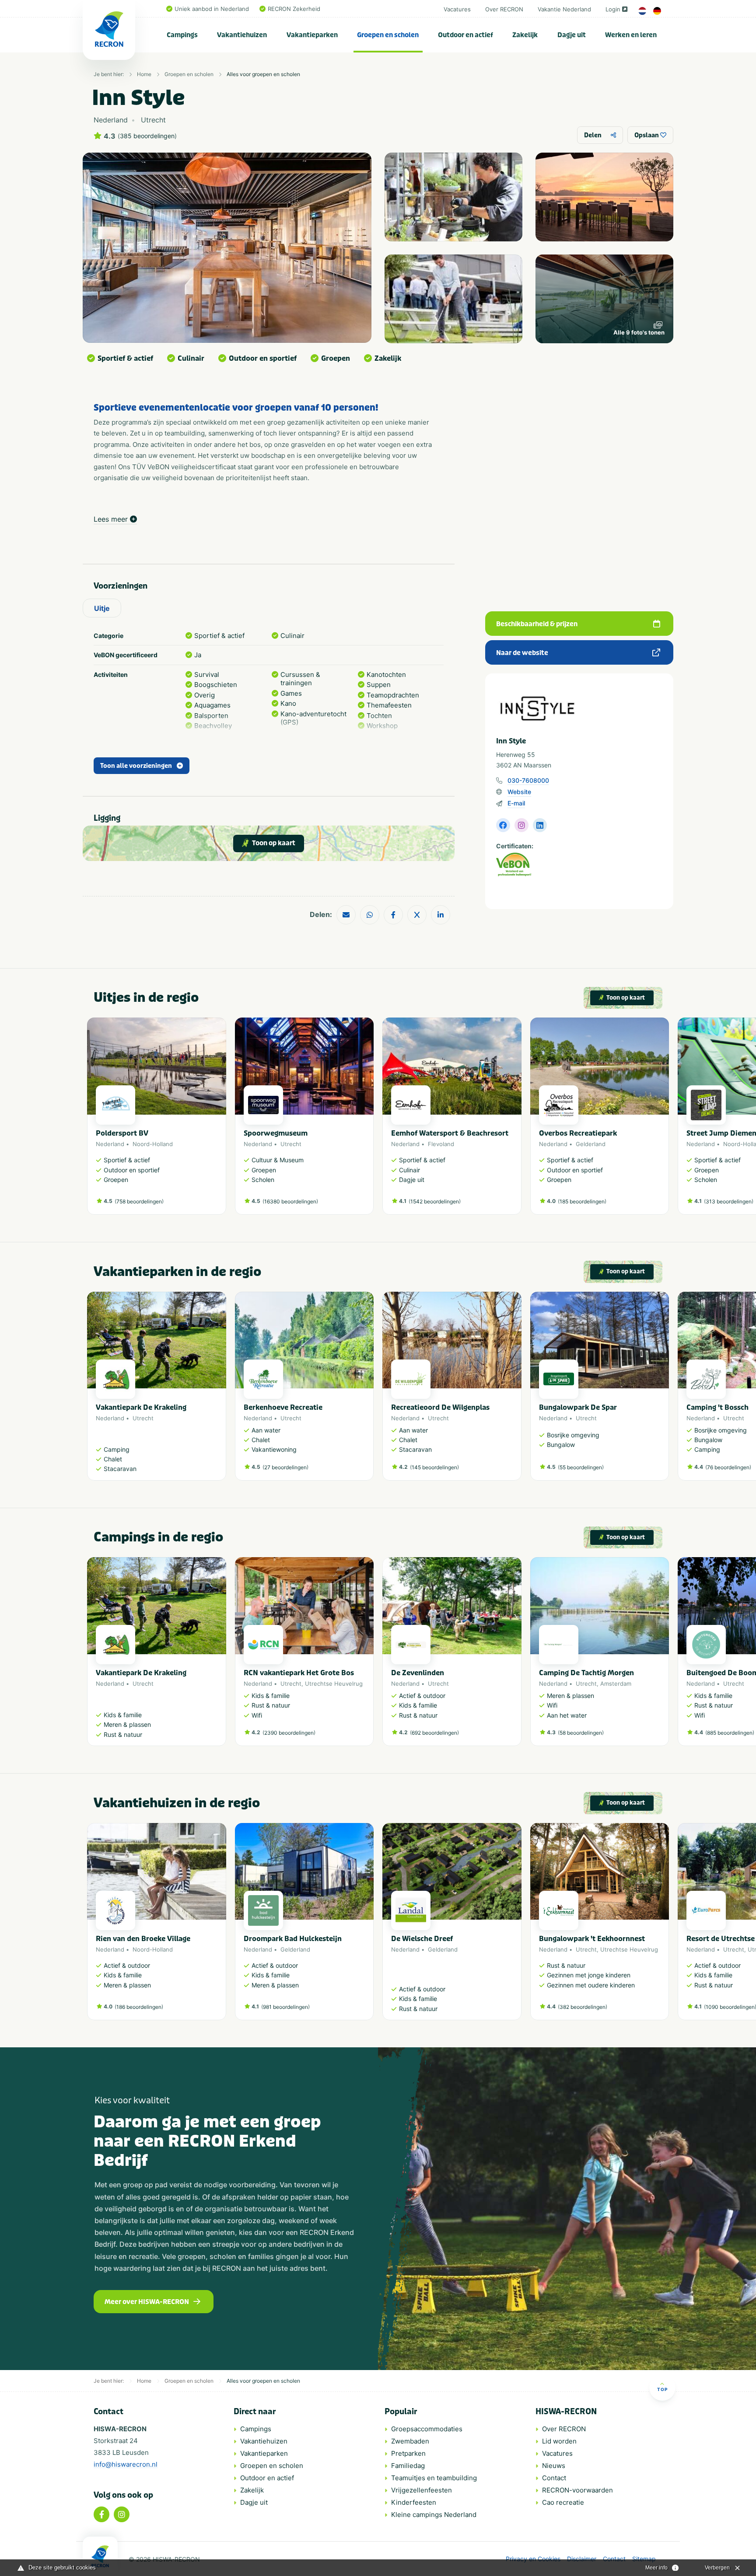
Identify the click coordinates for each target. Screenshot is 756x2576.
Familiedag (408, 2466)
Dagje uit (572, 35)
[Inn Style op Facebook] (503, 825)
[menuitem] (182, 35)
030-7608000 (528, 780)
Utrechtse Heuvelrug (334, 1684)
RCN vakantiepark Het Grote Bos (299, 1673)
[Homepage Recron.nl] (100, 2556)
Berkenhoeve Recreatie (283, 1407)
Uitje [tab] (102, 608)
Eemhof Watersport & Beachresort (450, 1133)
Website (519, 792)
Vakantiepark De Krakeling (141, 1407)
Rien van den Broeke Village (143, 1939)
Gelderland (591, 1144)
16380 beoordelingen (290, 1201)
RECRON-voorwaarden (577, 2490)
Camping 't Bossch (717, 1407)
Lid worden (559, 2441)
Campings (182, 35)
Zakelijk (525, 35)
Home (144, 74)
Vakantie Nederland (564, 9)
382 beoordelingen (583, 2007)
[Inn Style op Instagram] (521, 825)
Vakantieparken (312, 35)
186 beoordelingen (139, 2007)
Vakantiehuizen (242, 35)
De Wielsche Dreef (422, 1939)
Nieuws (554, 2466)
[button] (665, 1121)
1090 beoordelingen (730, 2007)
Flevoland (441, 1144)
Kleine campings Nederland (434, 2515)
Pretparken (408, 2453)
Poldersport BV (122, 1133)
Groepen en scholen (388, 35)
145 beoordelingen (434, 1467)
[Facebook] (101, 2514)
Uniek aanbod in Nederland (212, 9)
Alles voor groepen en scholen (263, 74)
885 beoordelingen (730, 1733)
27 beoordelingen (285, 1467)
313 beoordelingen (729, 1201)
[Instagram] (122, 2514)
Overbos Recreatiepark (578, 1133)
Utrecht (291, 1144)
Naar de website (522, 653)
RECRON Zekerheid (294, 9)
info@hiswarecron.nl (126, 2464)
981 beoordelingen (285, 2007)
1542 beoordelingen (435, 1201)
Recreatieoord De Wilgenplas (440, 1407)
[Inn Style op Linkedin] (540, 825)
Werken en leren (631, 35)
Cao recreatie (563, 2502)
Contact (554, 2478)
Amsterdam (616, 1684)
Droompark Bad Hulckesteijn (293, 1939)
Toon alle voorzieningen (136, 766)
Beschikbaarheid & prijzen (537, 624)
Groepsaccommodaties (427, 2429)
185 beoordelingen (582, 1201)
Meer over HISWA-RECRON (147, 2302)
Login (613, 9)
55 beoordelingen (581, 1467)
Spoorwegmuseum (276, 1133)
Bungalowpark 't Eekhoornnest (592, 1939)
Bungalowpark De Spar (578, 1407)
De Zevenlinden (418, 1673)
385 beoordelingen (147, 136)
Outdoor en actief (465, 35)
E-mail (516, 803)
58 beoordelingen (581, 1733)
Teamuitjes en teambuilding (434, 2478)
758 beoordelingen (139, 1201)
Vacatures (457, 9)
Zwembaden (410, 2441)
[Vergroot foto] (453, 197)
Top (662, 2389)
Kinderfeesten (414, 2502)
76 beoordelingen (728, 1467)
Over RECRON (504, 9)
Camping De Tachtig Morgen (586, 1673)
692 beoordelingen (434, 1733)
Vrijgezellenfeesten (422, 2490)
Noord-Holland (153, 1144)
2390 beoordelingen (289, 1733)
